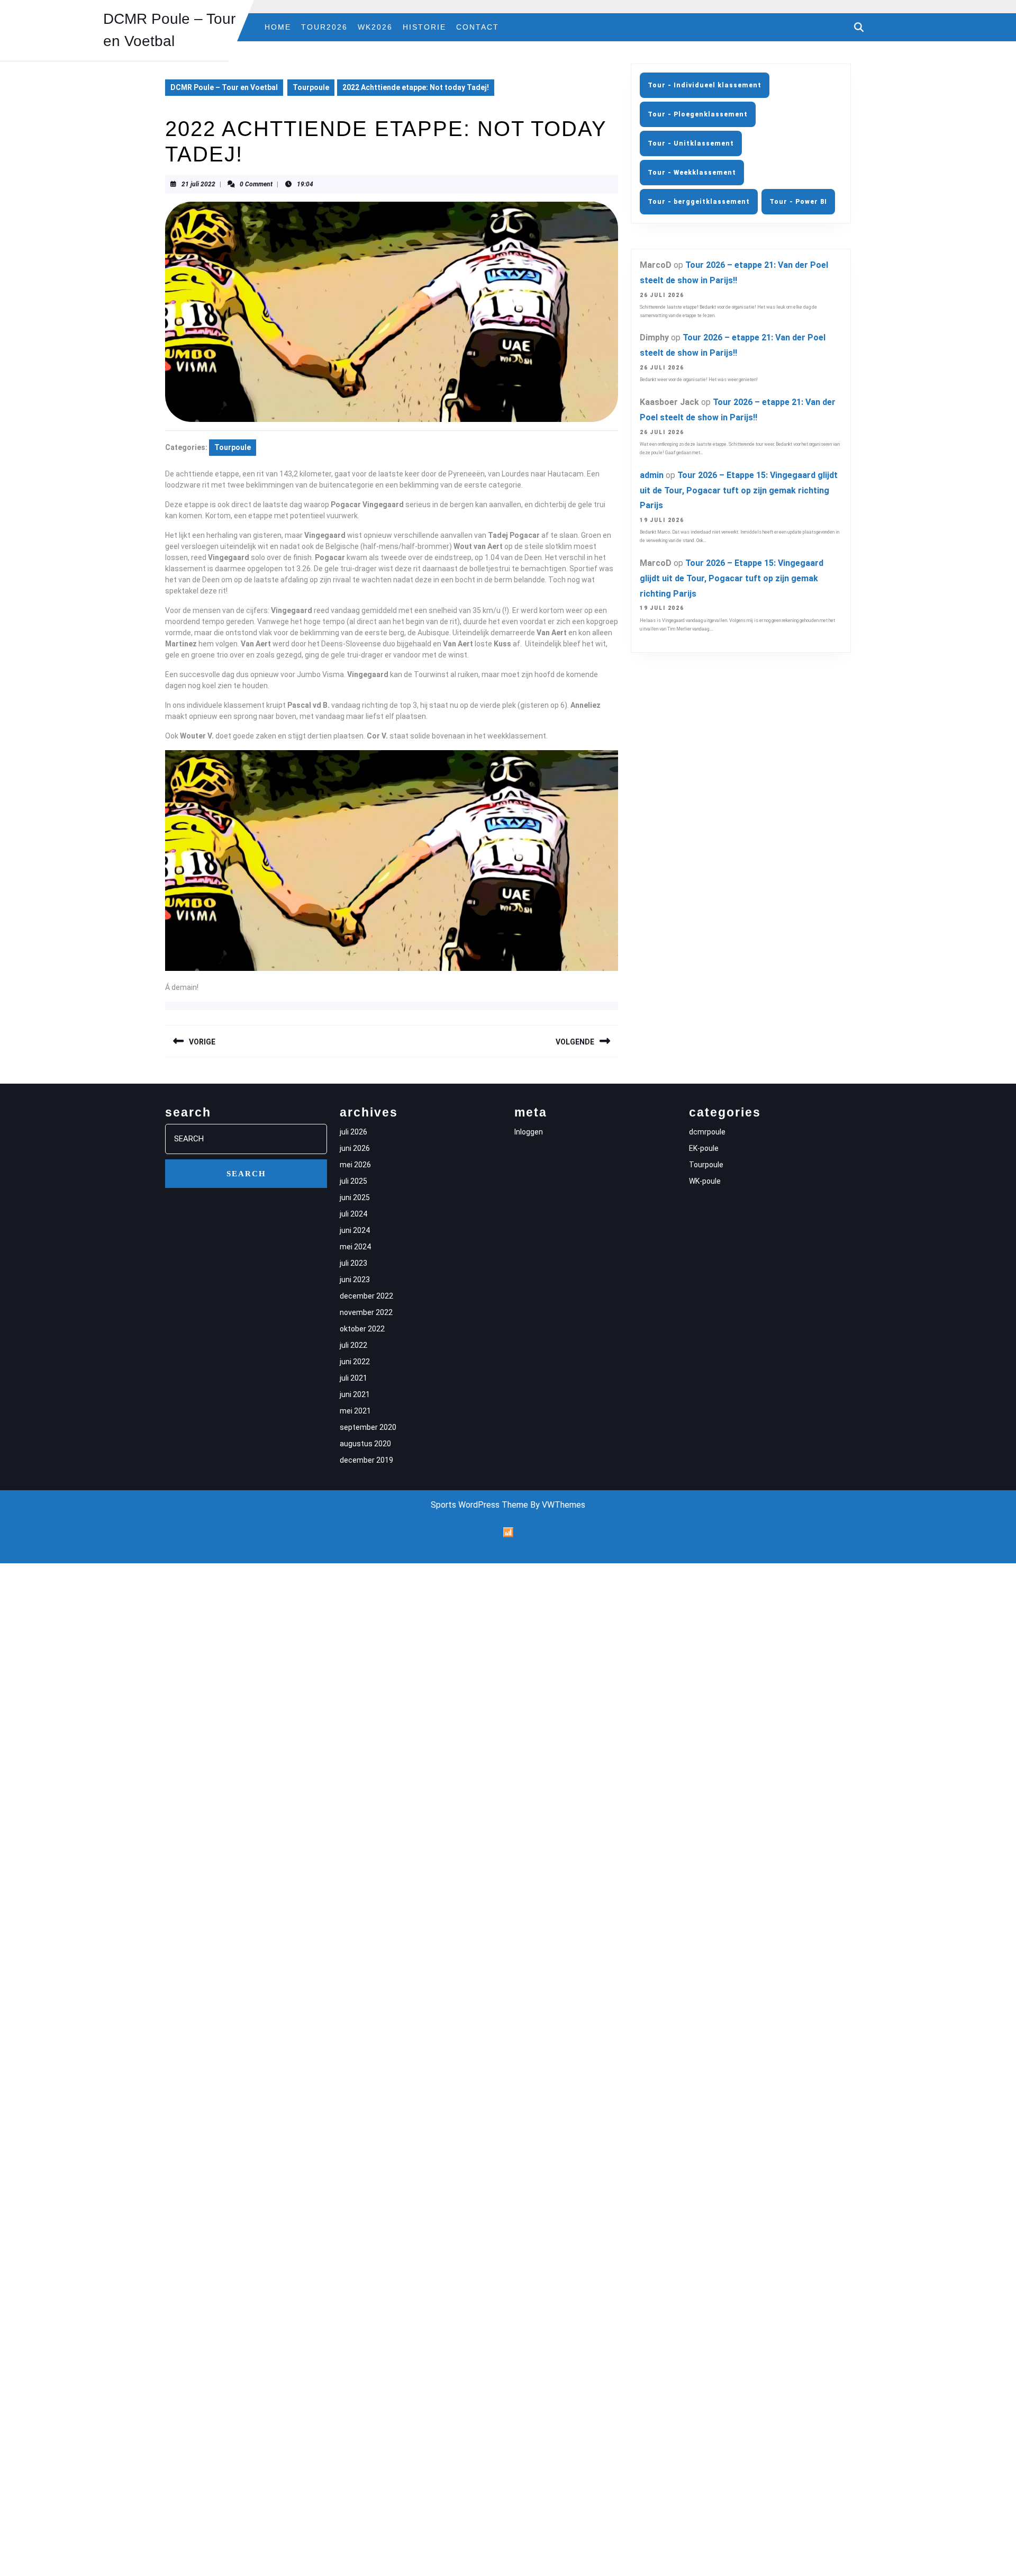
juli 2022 (353, 1345)
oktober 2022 (362, 1329)
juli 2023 (353, 1263)
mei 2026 (355, 1165)
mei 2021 (355, 1411)
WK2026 (375, 27)
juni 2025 (355, 1197)
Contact (478, 27)
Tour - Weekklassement (692, 173)
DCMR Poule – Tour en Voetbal (224, 87)
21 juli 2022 (198, 184)
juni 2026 (355, 1148)
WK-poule (705, 1181)
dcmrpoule (707, 1132)
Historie (424, 27)
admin (652, 475)
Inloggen (529, 1132)
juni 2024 (355, 1230)
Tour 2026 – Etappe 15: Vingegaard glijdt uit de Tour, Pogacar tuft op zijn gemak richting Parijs (739, 490)
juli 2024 (353, 1214)
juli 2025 (353, 1181)
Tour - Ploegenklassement (698, 114)
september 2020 (368, 1427)
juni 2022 (355, 1362)
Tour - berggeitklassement (699, 202)
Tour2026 (324, 27)
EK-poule (704, 1148)
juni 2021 (355, 1394)
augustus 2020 (365, 1444)
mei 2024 (355, 1247)
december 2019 (366, 1460)
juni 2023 (355, 1280)
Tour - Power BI (798, 202)
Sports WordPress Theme (479, 1505)
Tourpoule (311, 87)
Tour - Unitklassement (691, 143)
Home (278, 27)
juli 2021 (353, 1378)
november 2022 (366, 1312)
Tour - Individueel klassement (705, 85)
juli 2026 (353, 1132)
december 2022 (366, 1296)
